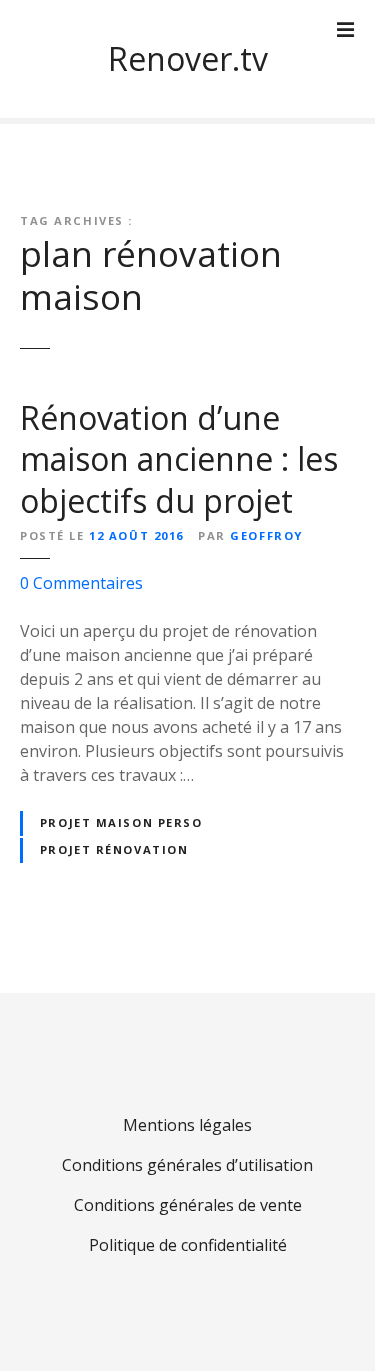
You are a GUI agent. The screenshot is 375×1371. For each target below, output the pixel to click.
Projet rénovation (114, 849)
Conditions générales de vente (188, 1205)
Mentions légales (187, 1125)
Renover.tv (188, 58)
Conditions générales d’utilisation (187, 1165)
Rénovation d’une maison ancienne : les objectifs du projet (179, 459)
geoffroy (266, 535)
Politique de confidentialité (188, 1245)
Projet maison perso (121, 822)
